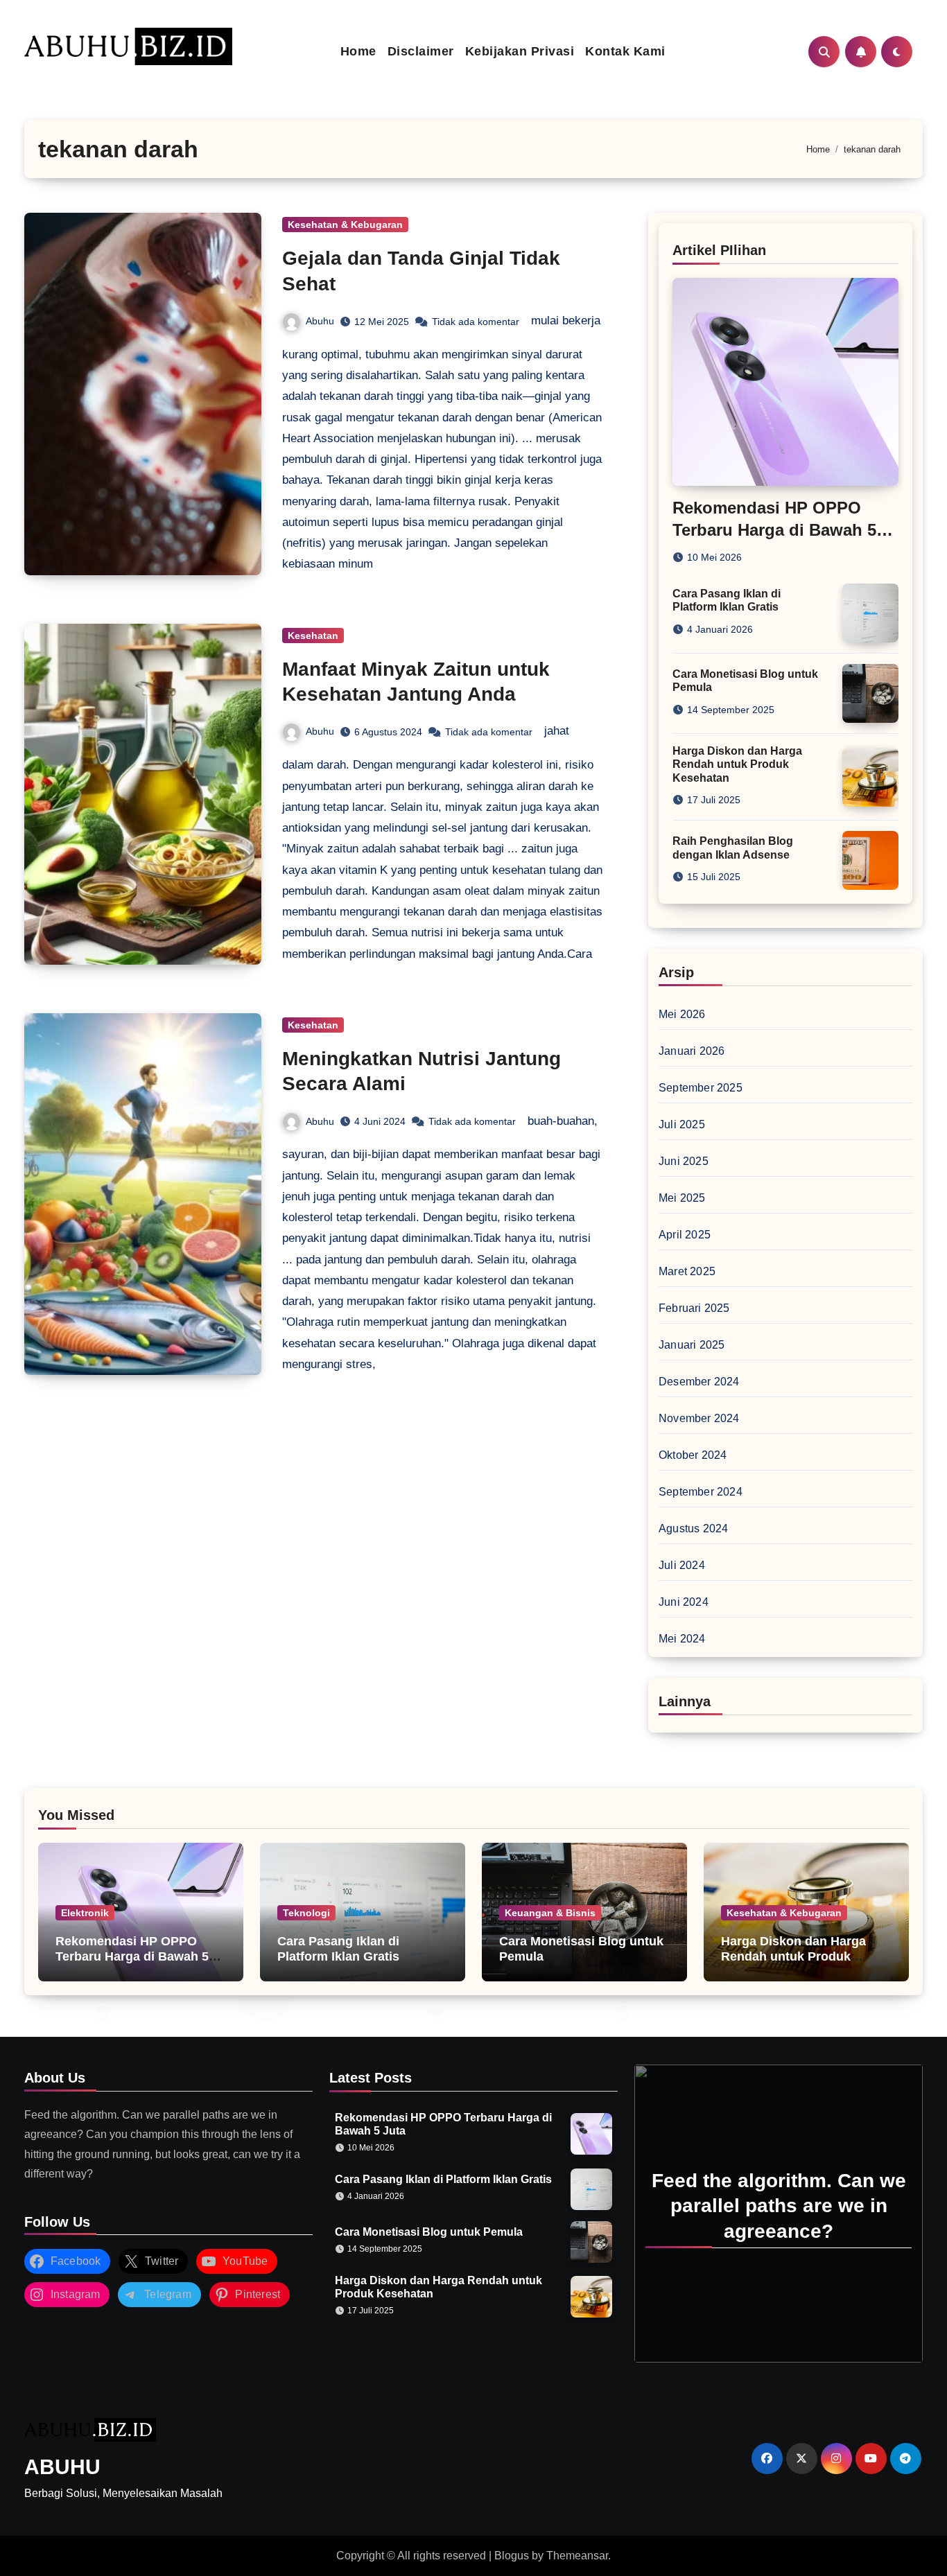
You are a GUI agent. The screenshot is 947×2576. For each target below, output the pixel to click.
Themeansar (577, 2556)
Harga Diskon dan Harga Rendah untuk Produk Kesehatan (737, 764)
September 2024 (701, 1492)
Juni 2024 (684, 1602)
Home (358, 51)
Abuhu (320, 321)
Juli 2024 (682, 1565)
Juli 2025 (682, 1124)
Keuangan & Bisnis (550, 1913)
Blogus (512, 2556)
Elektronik (85, 1913)
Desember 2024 (699, 1382)
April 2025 (685, 1235)
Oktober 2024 (693, 1455)
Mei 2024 (682, 1639)
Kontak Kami (625, 51)
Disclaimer (421, 51)
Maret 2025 (687, 1271)
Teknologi (306, 1913)
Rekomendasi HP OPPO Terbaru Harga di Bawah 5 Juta (774, 529)
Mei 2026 (682, 1014)
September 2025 (701, 1088)
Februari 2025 (694, 1308)
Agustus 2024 (693, 1528)
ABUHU (62, 2467)
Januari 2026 (692, 1051)
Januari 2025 (692, 1345)
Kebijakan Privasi (520, 51)
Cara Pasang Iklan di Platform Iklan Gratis (338, 1949)
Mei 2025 (682, 1198)
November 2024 (699, 1418)
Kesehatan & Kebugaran (345, 225)
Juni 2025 (684, 1161)
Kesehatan (313, 636)
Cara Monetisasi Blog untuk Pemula (429, 2232)
